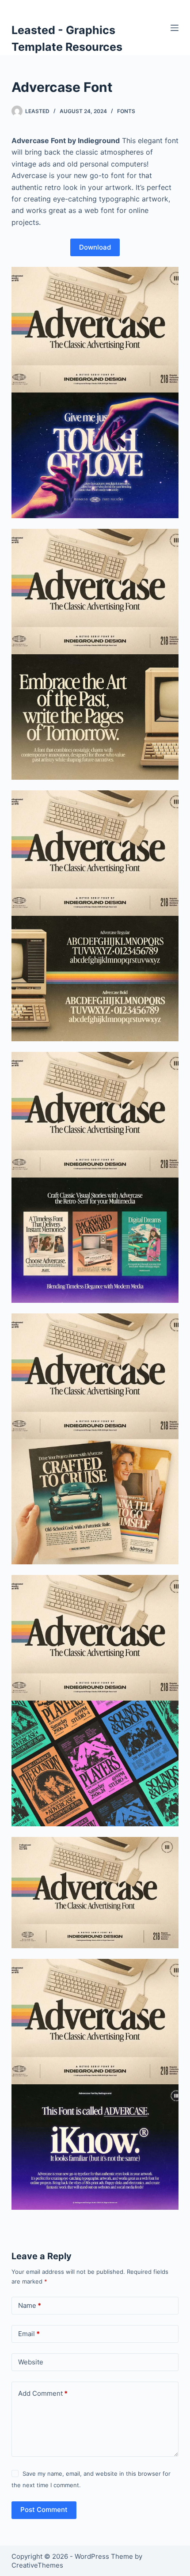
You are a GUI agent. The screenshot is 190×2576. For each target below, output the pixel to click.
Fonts (126, 111)
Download (95, 247)
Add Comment (43, 2393)
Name (30, 2305)
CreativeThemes (37, 2565)
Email (29, 2334)
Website (31, 2362)
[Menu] (175, 28)
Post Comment (44, 2510)
